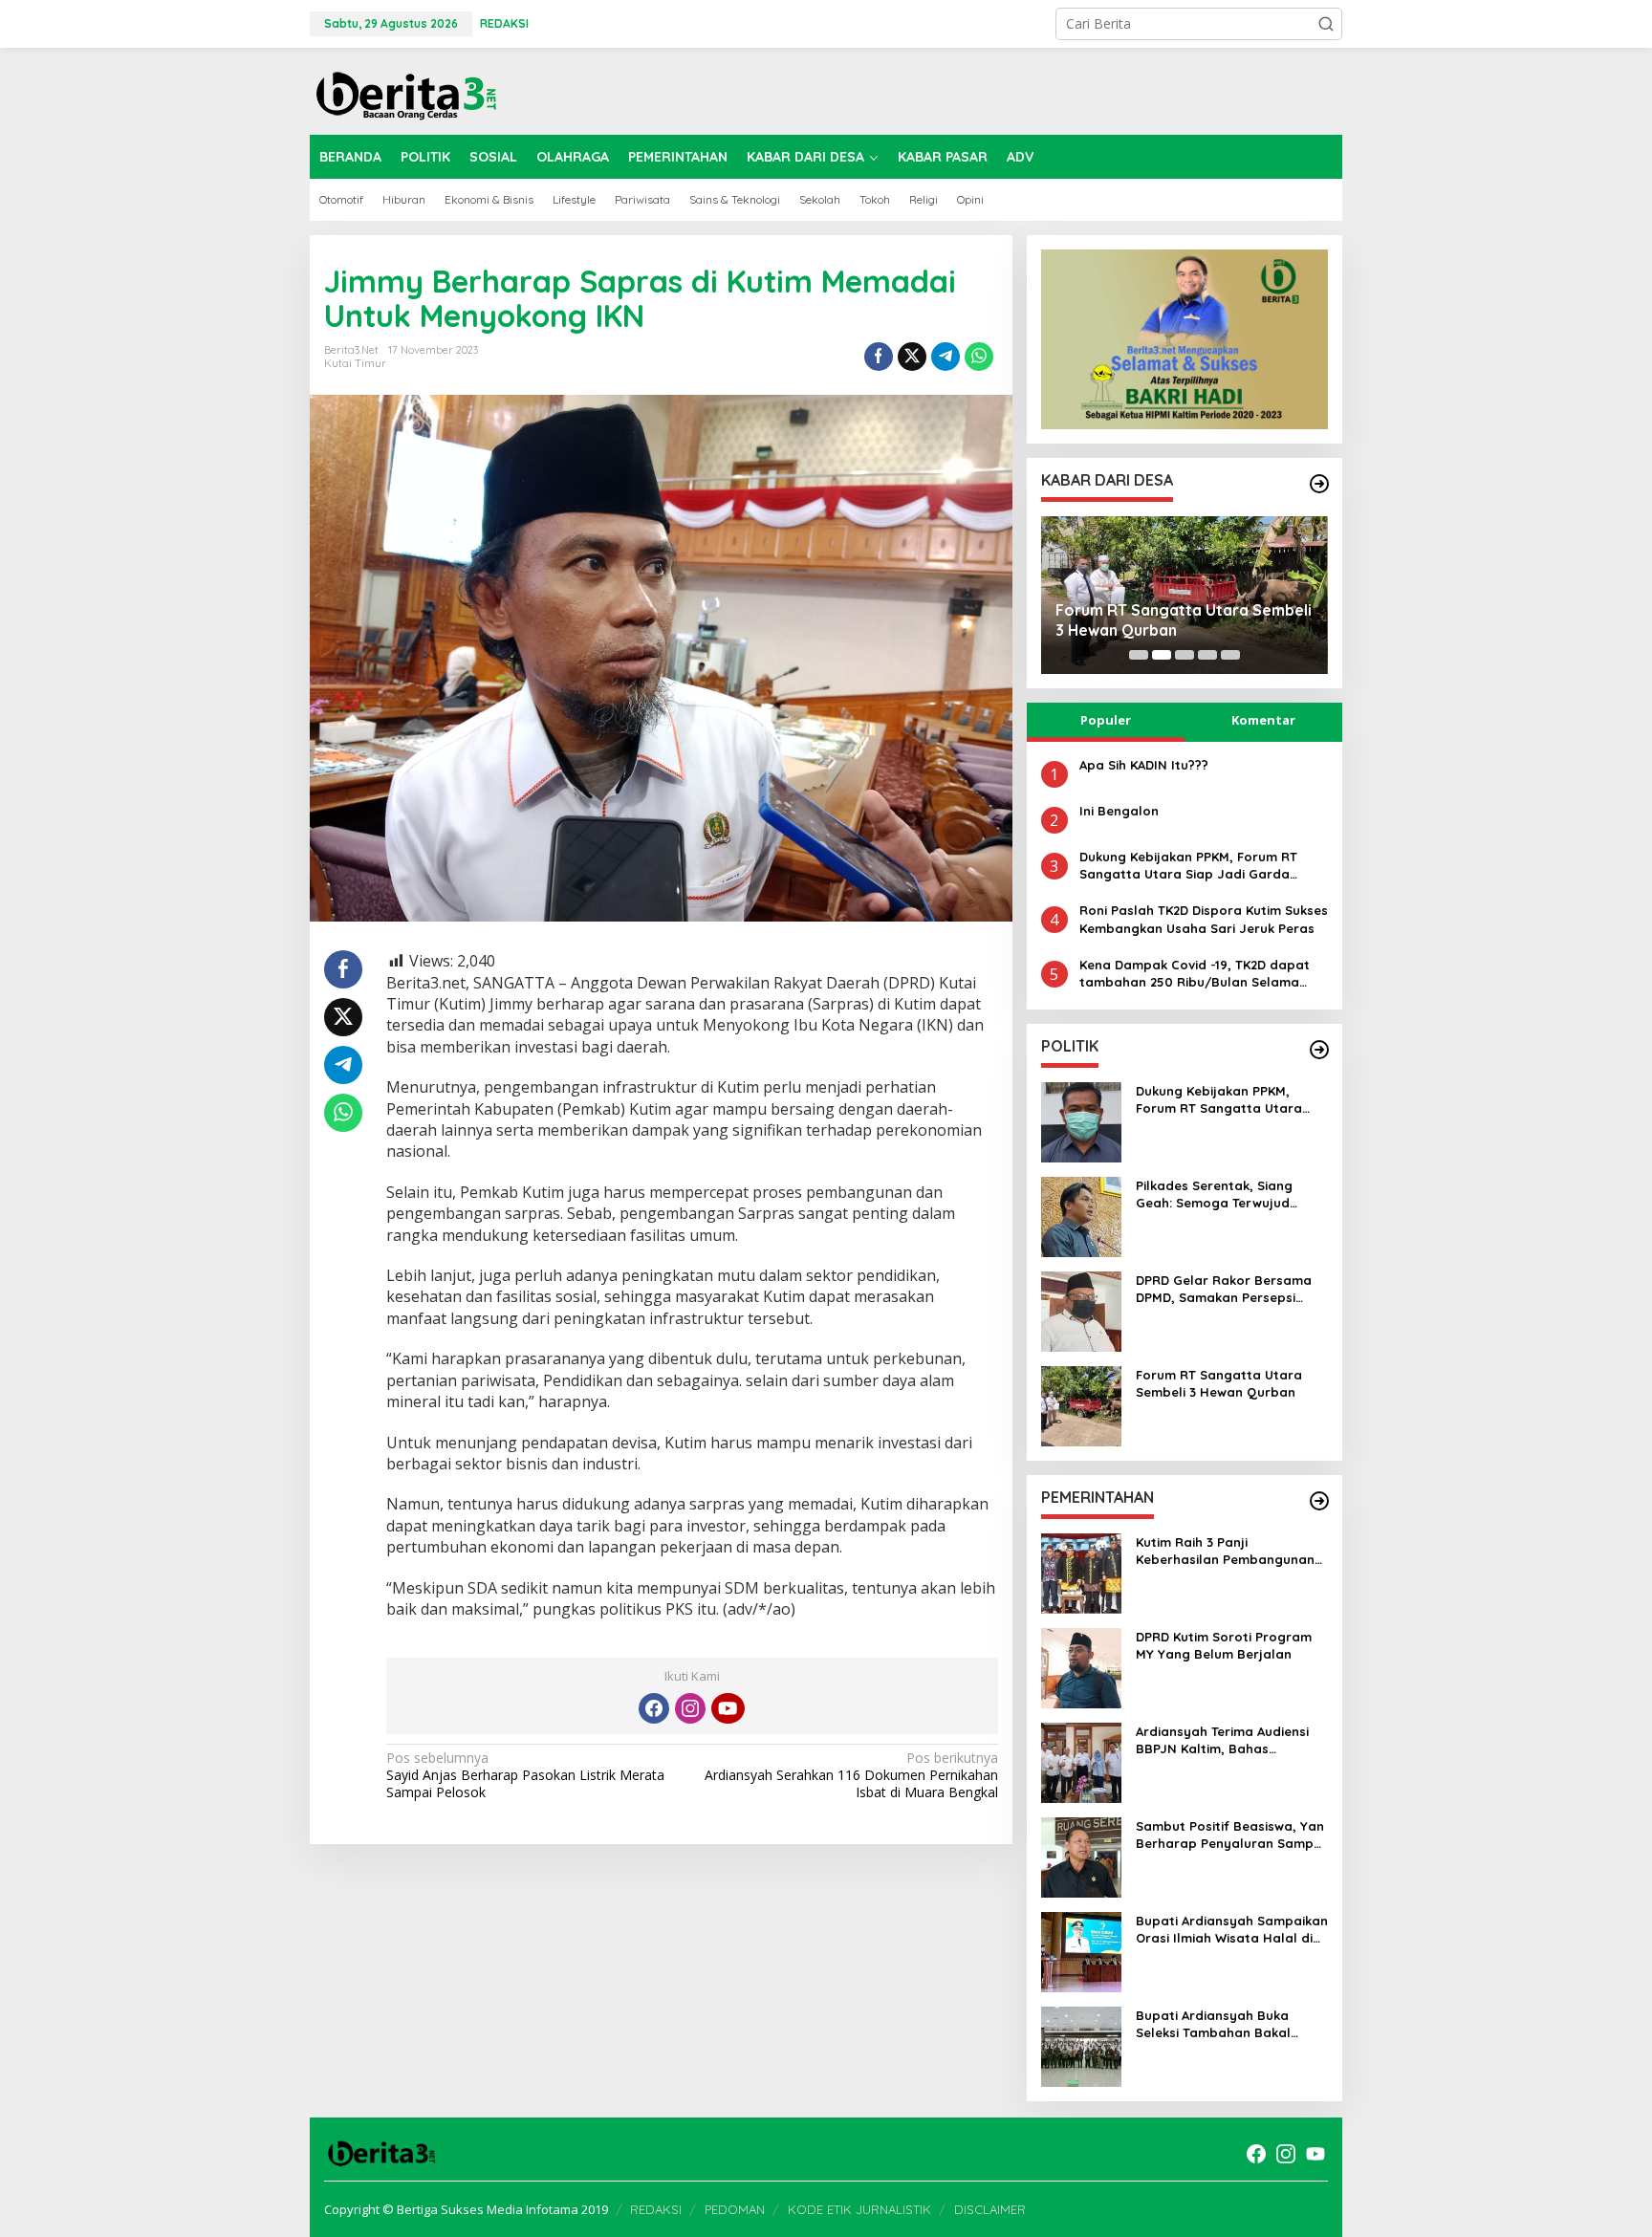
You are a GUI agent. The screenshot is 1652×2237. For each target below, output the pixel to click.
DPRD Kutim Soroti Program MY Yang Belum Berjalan (1224, 1645)
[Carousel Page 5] (1230, 655)
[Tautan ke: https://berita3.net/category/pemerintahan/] (1319, 1501)
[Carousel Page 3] (1185, 655)
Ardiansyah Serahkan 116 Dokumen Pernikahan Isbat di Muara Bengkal (851, 1775)
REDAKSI (656, 2209)
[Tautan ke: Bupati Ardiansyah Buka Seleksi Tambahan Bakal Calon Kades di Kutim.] (1081, 2045)
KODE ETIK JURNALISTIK (859, 2209)
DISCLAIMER (990, 2209)
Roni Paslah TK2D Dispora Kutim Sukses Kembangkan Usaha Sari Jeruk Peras (1204, 919)
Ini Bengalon (1119, 811)
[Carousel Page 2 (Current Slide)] (1162, 655)
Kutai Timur (355, 363)
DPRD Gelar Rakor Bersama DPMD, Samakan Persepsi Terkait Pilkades (1224, 1289)
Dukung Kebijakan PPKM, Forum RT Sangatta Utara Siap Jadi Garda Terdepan (1188, 866)
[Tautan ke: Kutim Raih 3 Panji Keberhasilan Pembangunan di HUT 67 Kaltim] (1081, 1572)
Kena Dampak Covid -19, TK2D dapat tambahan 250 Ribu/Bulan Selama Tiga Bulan (1195, 974)
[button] (1326, 24)
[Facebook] (654, 1708)
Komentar (1263, 720)
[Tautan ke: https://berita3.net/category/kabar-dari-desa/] (1319, 484)
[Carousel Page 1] (1139, 655)
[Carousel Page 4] (1207, 655)
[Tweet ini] (912, 357)
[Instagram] (690, 1708)
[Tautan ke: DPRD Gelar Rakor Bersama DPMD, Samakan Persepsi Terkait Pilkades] (1081, 1310)
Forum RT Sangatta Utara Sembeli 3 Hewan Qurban (1184, 620)
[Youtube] (728, 1708)
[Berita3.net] (405, 91)
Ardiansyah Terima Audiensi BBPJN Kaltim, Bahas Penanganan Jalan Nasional (1226, 1740)
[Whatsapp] (979, 357)
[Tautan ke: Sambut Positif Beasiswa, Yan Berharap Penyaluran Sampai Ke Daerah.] (1081, 1856)
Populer (1106, 720)
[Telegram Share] (946, 357)
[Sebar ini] (879, 357)
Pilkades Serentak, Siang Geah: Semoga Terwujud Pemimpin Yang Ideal (1214, 1195)
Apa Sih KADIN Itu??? (1144, 765)
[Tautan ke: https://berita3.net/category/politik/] (1319, 1050)
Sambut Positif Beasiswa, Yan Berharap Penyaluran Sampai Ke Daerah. (1230, 1835)
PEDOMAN (735, 2209)
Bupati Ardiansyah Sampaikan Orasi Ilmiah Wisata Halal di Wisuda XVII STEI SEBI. (1232, 1930)
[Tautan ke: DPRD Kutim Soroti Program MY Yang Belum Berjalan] (1081, 1667)
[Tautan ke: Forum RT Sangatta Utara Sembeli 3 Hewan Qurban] (1081, 1405)
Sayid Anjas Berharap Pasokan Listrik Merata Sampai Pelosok (525, 1775)
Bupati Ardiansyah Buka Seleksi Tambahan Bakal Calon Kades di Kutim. (1213, 2024)
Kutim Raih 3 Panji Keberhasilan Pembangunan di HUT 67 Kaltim (1225, 1551)
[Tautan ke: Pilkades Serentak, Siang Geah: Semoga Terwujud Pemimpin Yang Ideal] (1081, 1216)
